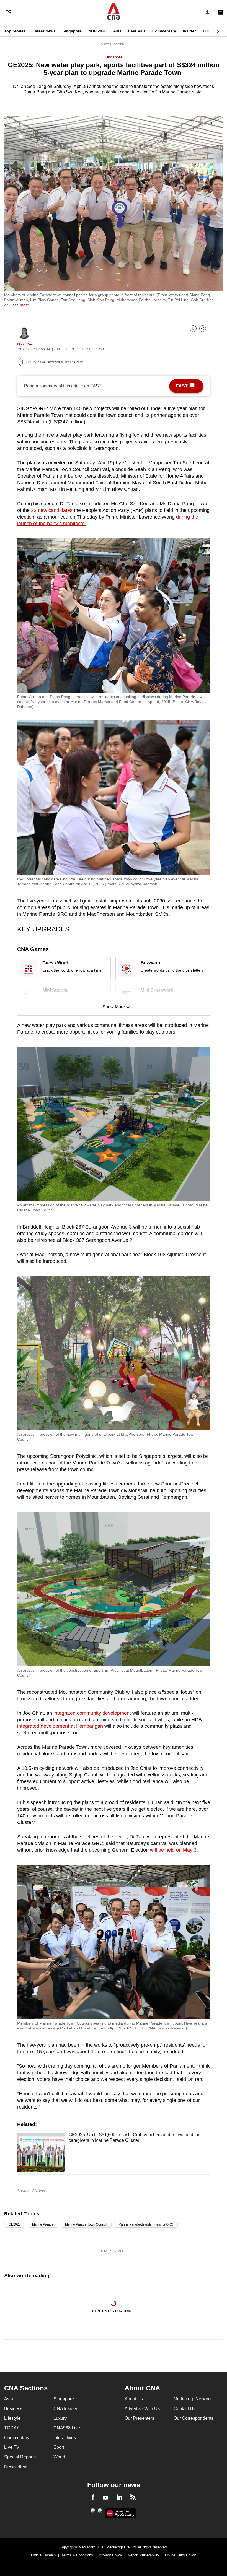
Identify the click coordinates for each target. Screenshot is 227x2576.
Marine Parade (43, 2224)
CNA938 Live (67, 2428)
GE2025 (15, 2224)
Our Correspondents (194, 2418)
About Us (134, 2399)
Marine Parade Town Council (86, 2224)
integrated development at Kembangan (60, 1726)
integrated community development (92, 1713)
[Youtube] (105, 2498)
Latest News (44, 31)
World (59, 2457)
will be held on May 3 (173, 1850)
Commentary (164, 31)
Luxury (60, 2418)
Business (13, 2409)
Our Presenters (139, 2418)
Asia (117, 31)
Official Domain (43, 2555)
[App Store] (100, 2512)
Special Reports (20, 2457)
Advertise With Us (142, 2409)
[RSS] (133, 2498)
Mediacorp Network (193, 2399)
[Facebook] (93, 2498)
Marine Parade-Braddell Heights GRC (146, 2224)
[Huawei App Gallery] (121, 2513)
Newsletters (16, 2467)
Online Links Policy (180, 2555)
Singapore (72, 31)
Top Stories (15, 31)
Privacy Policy (110, 2555)
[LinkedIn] (119, 2498)
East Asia (137, 31)
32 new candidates (52, 510)
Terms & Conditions (77, 2555)
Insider (189, 31)
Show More (114, 1007)
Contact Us (185, 2409)
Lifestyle (12, 2418)
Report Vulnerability (144, 2555)
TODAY (209, 31)
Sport (59, 2447)
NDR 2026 (97, 31)
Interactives (65, 2438)
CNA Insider (65, 2409)
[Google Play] (93, 2512)
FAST (182, 386)
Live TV (12, 2447)
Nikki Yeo (25, 344)
